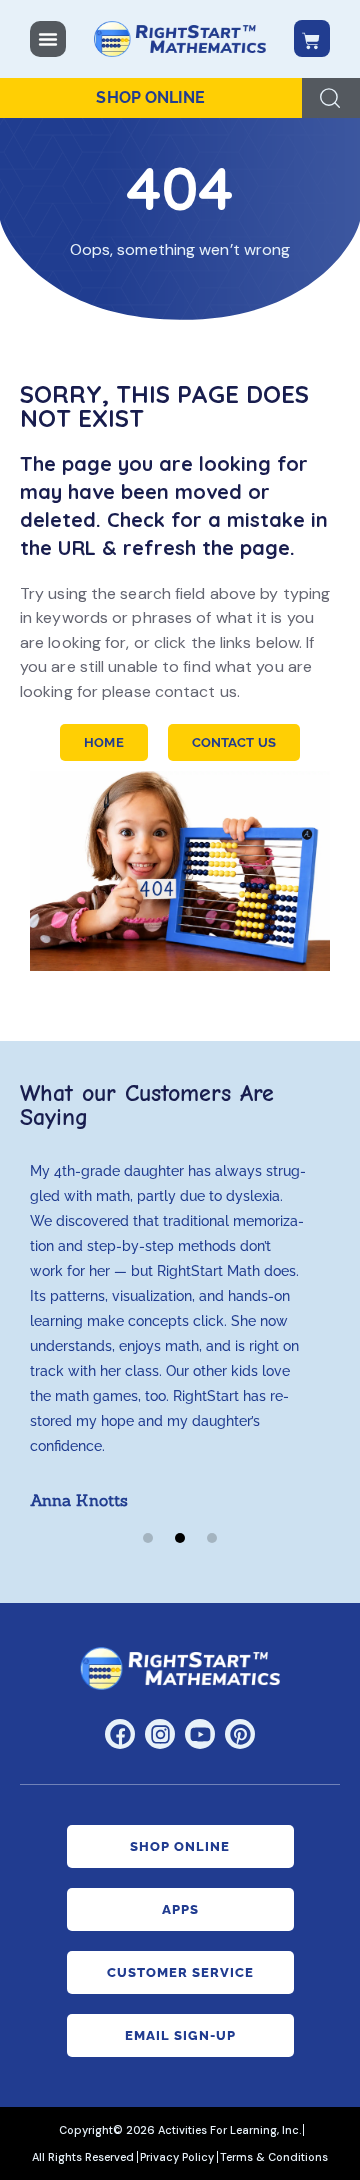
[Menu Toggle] (48, 39)
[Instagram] (160, 1734)
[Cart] (312, 38)
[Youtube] (200, 1734)
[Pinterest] (240, 1734)
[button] (148, 1538)
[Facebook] (120, 1734)
